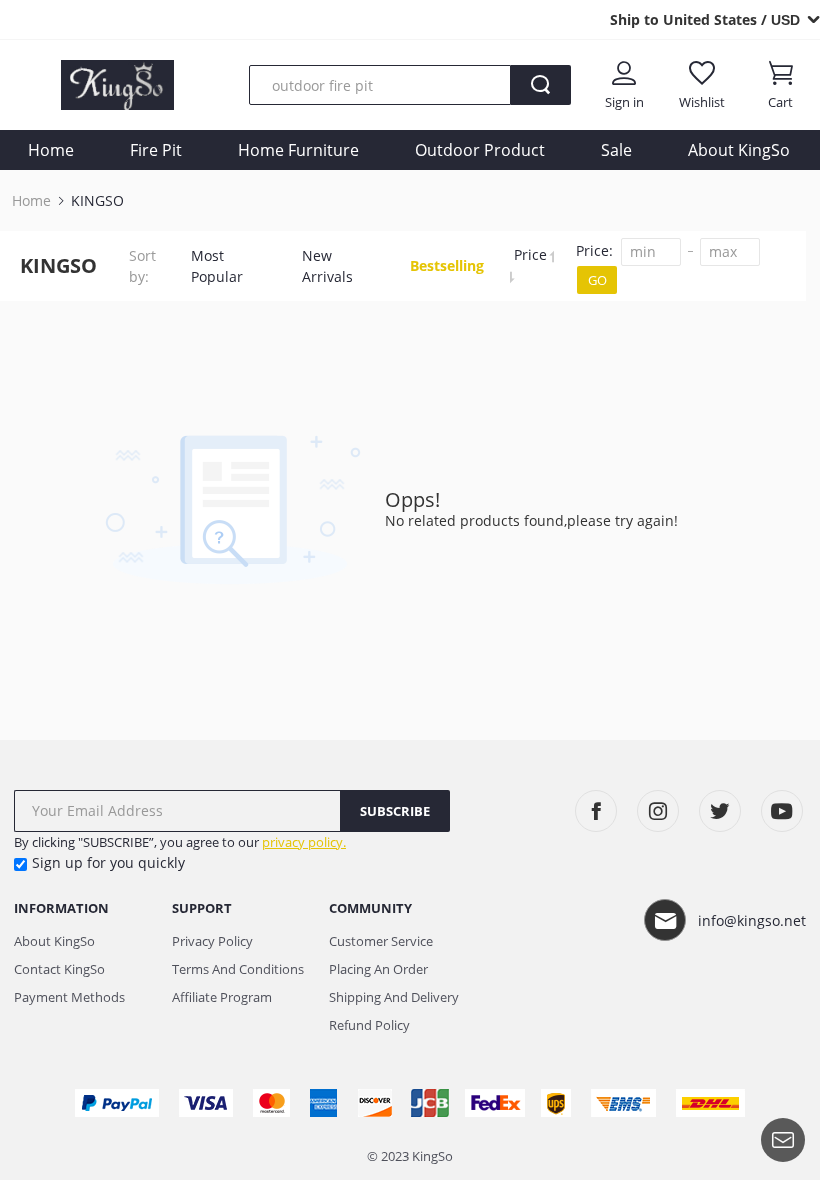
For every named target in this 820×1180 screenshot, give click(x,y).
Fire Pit (156, 150)
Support (202, 908)
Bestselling (447, 265)
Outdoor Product (480, 150)
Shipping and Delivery (394, 997)
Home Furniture (298, 150)
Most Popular (217, 266)
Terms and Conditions (238, 969)
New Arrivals (327, 266)
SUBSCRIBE (395, 811)
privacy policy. (304, 842)
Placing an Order (378, 969)
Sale (616, 150)
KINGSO (97, 201)
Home (51, 150)
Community (370, 908)
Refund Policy (369, 1025)
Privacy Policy (212, 941)
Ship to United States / (705, 19)
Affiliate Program (222, 997)
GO (597, 280)
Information (61, 908)
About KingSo (739, 150)
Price (532, 254)
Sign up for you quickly (108, 862)
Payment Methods (69, 997)
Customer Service (381, 941)
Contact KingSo (59, 969)
